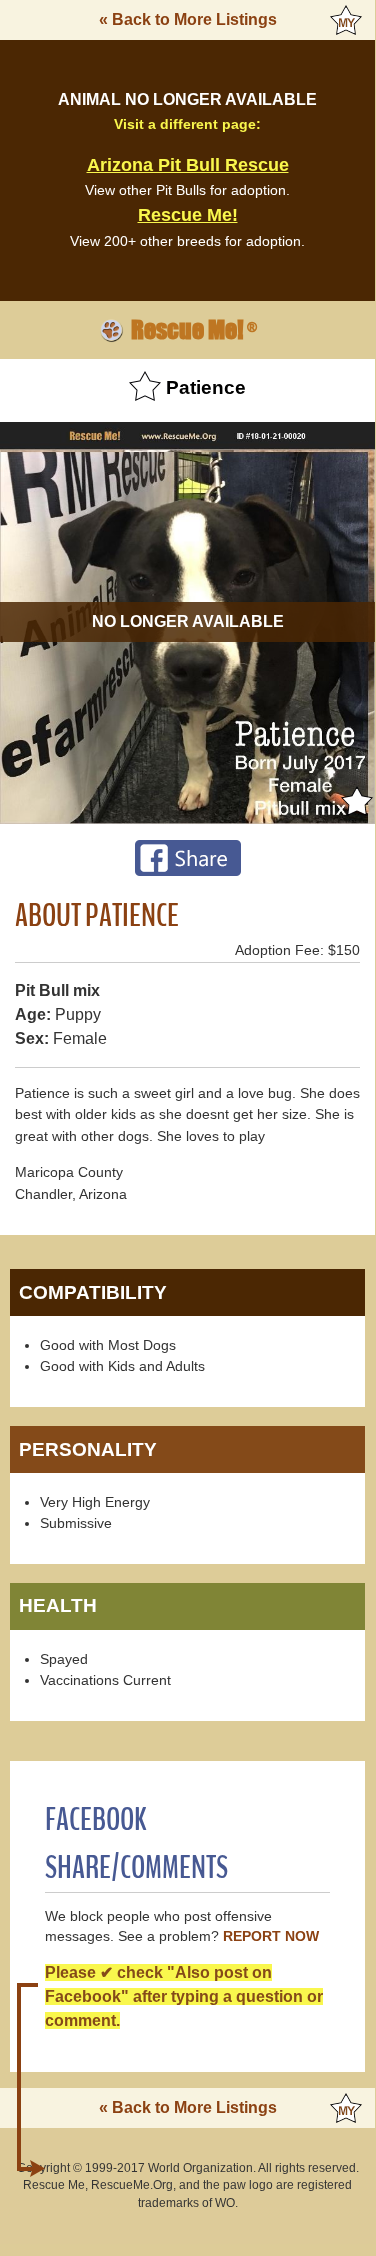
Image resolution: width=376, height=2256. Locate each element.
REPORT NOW (271, 1936)
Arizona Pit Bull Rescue (188, 165)
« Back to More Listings (188, 19)
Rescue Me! (188, 215)
